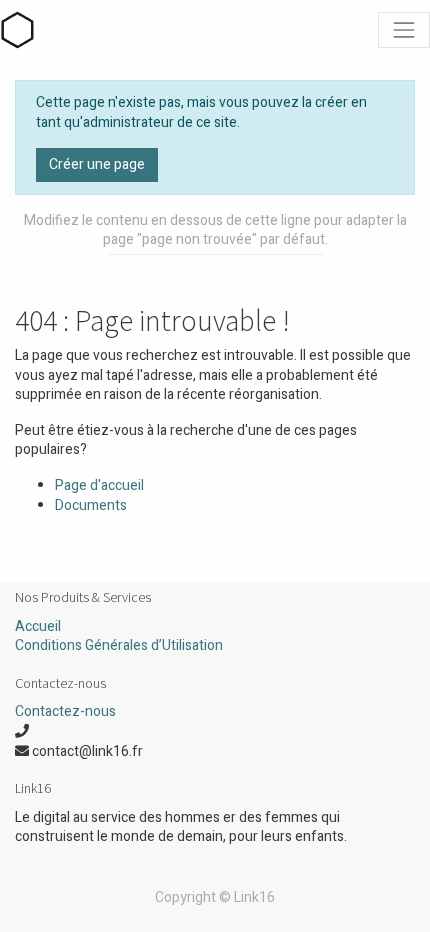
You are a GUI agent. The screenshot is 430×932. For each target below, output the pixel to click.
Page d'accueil (99, 485)
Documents (91, 505)
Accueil (38, 626)
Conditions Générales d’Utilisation (119, 645)
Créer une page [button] (97, 164)
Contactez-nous (65, 711)
